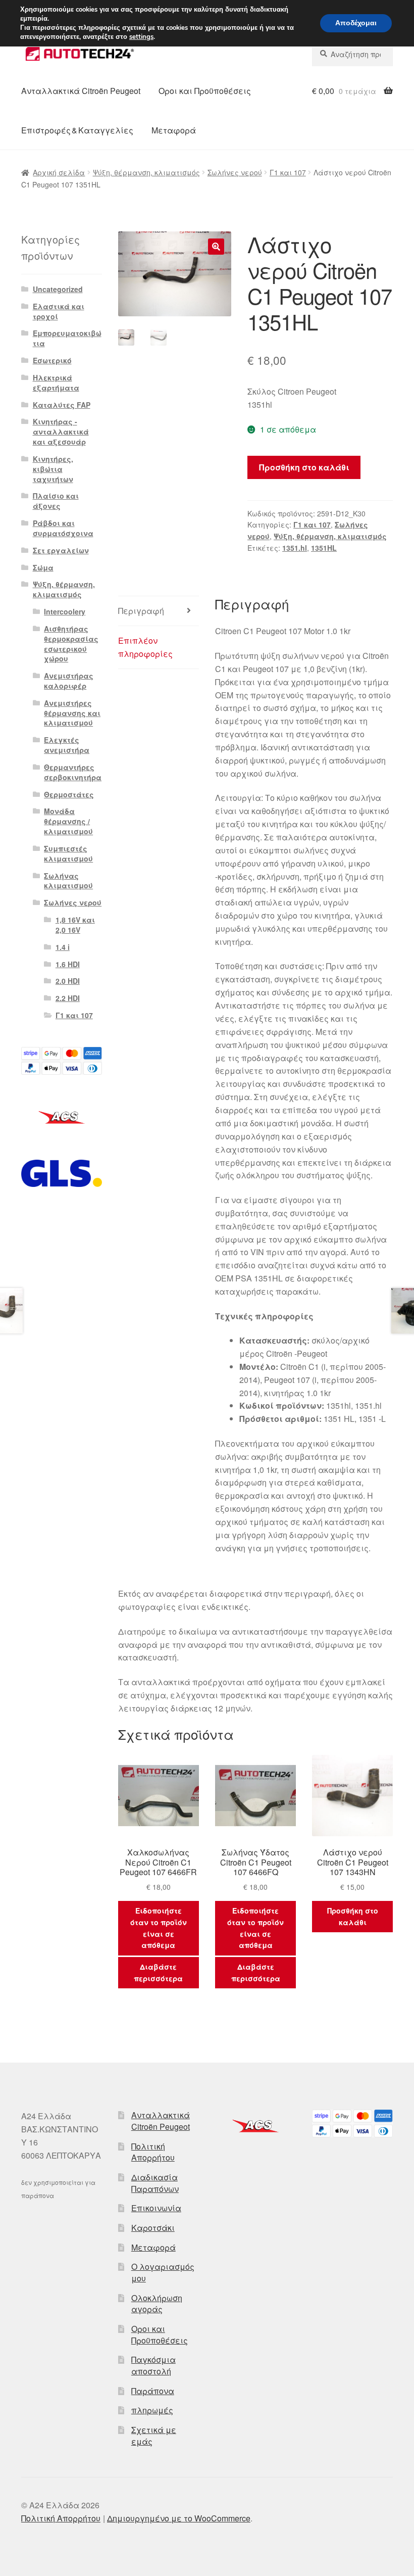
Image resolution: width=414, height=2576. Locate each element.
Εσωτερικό (52, 360)
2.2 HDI (68, 998)
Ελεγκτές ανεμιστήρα (67, 745)
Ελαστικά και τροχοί (59, 311)
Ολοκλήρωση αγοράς (157, 2304)
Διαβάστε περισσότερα (158, 1972)
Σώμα (43, 567)
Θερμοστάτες (69, 794)
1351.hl (295, 548)
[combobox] (352, 54)
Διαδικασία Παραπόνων (155, 2183)
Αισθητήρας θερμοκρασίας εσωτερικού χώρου (71, 643)
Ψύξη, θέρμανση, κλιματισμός (146, 172)
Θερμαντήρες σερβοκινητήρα (73, 772)
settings (141, 37)
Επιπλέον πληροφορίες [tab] (145, 647)
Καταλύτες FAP (62, 405)
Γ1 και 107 (288, 172)
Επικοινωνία (156, 2208)
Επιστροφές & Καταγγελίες (77, 130)
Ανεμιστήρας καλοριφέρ (69, 681)
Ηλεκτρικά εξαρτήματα (56, 383)
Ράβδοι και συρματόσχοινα (63, 528)
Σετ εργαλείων (61, 550)
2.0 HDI (68, 981)
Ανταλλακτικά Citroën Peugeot (81, 91)
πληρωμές (152, 2410)
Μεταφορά (174, 130)
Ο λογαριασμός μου (163, 2272)
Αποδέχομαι (356, 23)
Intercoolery (65, 611)
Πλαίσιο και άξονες (56, 501)
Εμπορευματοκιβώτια (67, 338)
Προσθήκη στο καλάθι (304, 467)
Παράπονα (153, 2391)
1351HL (324, 548)
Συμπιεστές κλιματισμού (68, 853)
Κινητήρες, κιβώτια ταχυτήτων (53, 469)
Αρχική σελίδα (59, 172)
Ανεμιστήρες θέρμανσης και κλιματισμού (72, 713)
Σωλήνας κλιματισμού (68, 881)
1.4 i (63, 947)
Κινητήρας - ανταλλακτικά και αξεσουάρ (61, 432)
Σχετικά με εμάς (154, 2436)
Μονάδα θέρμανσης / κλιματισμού (68, 821)
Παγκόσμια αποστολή (153, 2365)
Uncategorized (58, 289)
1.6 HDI (68, 964)
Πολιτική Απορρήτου (153, 2152)
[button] (216, 247)
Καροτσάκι (153, 2228)
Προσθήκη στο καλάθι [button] (353, 1916)
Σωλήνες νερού (235, 172)
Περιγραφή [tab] (141, 611)
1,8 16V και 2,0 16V (75, 925)
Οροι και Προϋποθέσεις (205, 91)
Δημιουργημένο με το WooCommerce (179, 2518)
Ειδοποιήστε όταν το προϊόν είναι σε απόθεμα (159, 1928)
